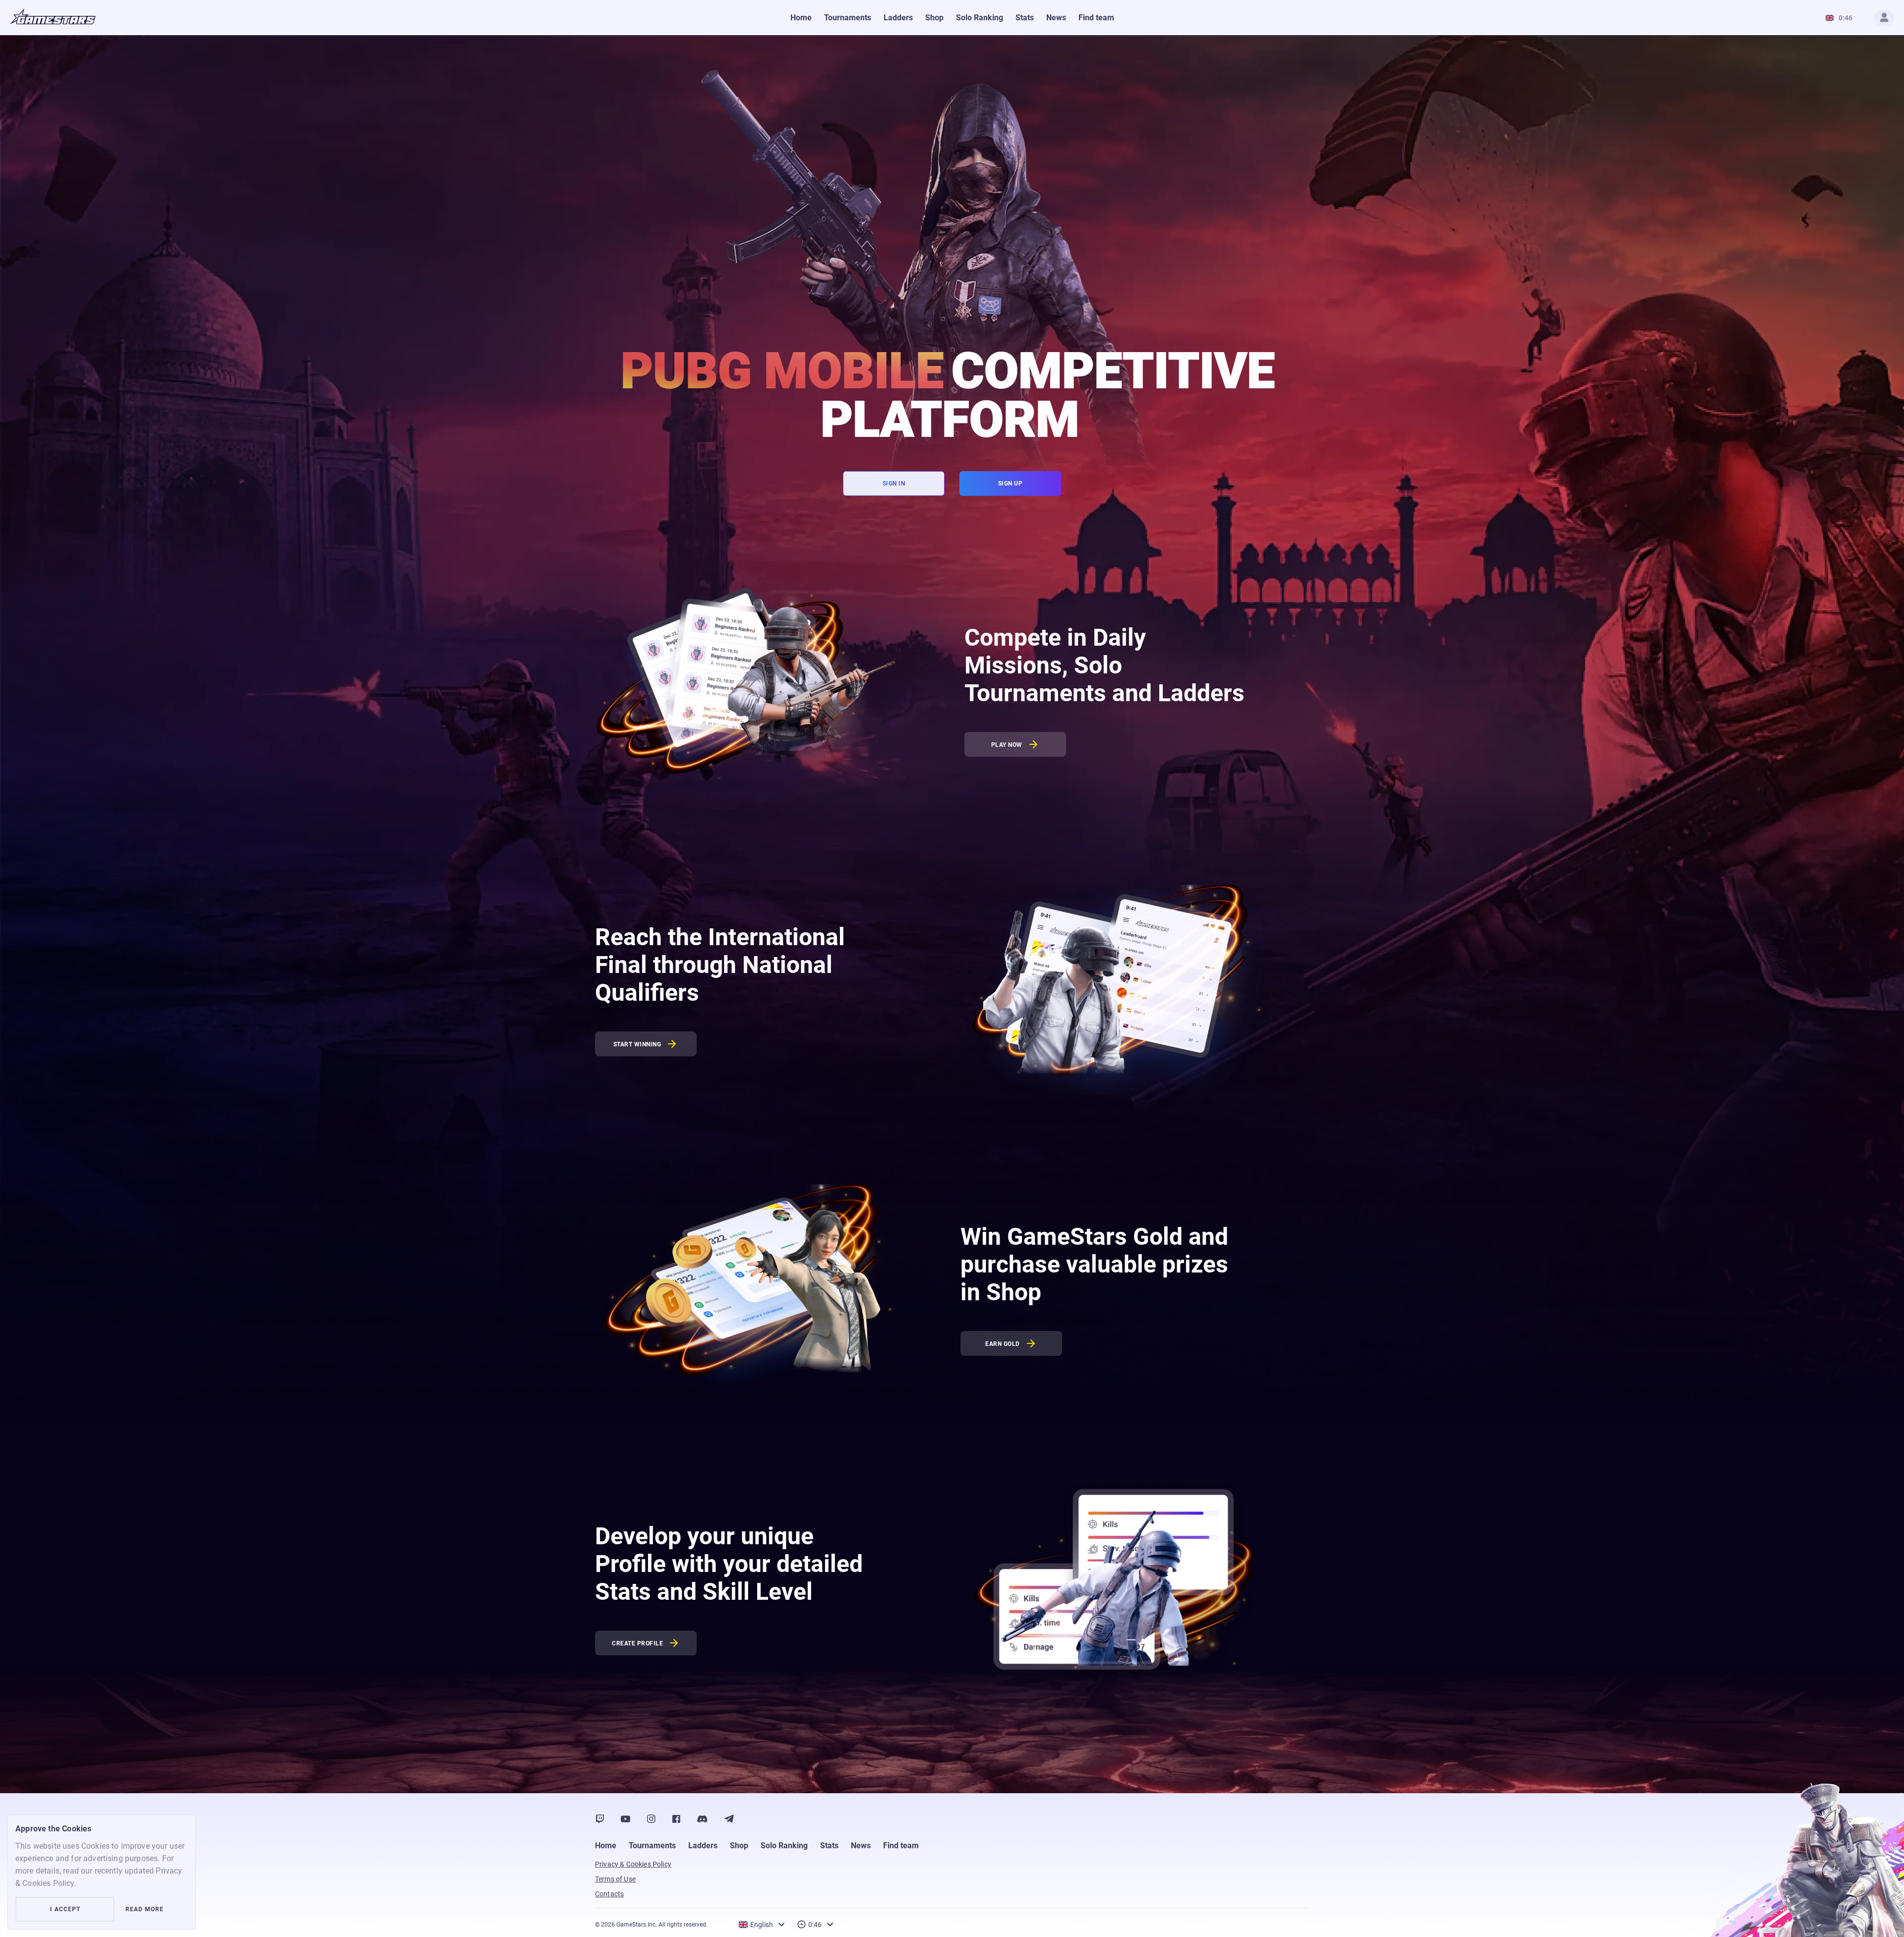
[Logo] (53, 18)
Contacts (609, 1894)
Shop (739, 1846)
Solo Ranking (784, 1846)
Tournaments (652, 1846)
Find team (901, 1846)
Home (606, 1846)
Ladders (703, 1846)
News (861, 1846)
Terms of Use (615, 1879)
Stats (829, 1846)
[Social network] (600, 1819)
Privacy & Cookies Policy (633, 1864)
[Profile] (1884, 18)
